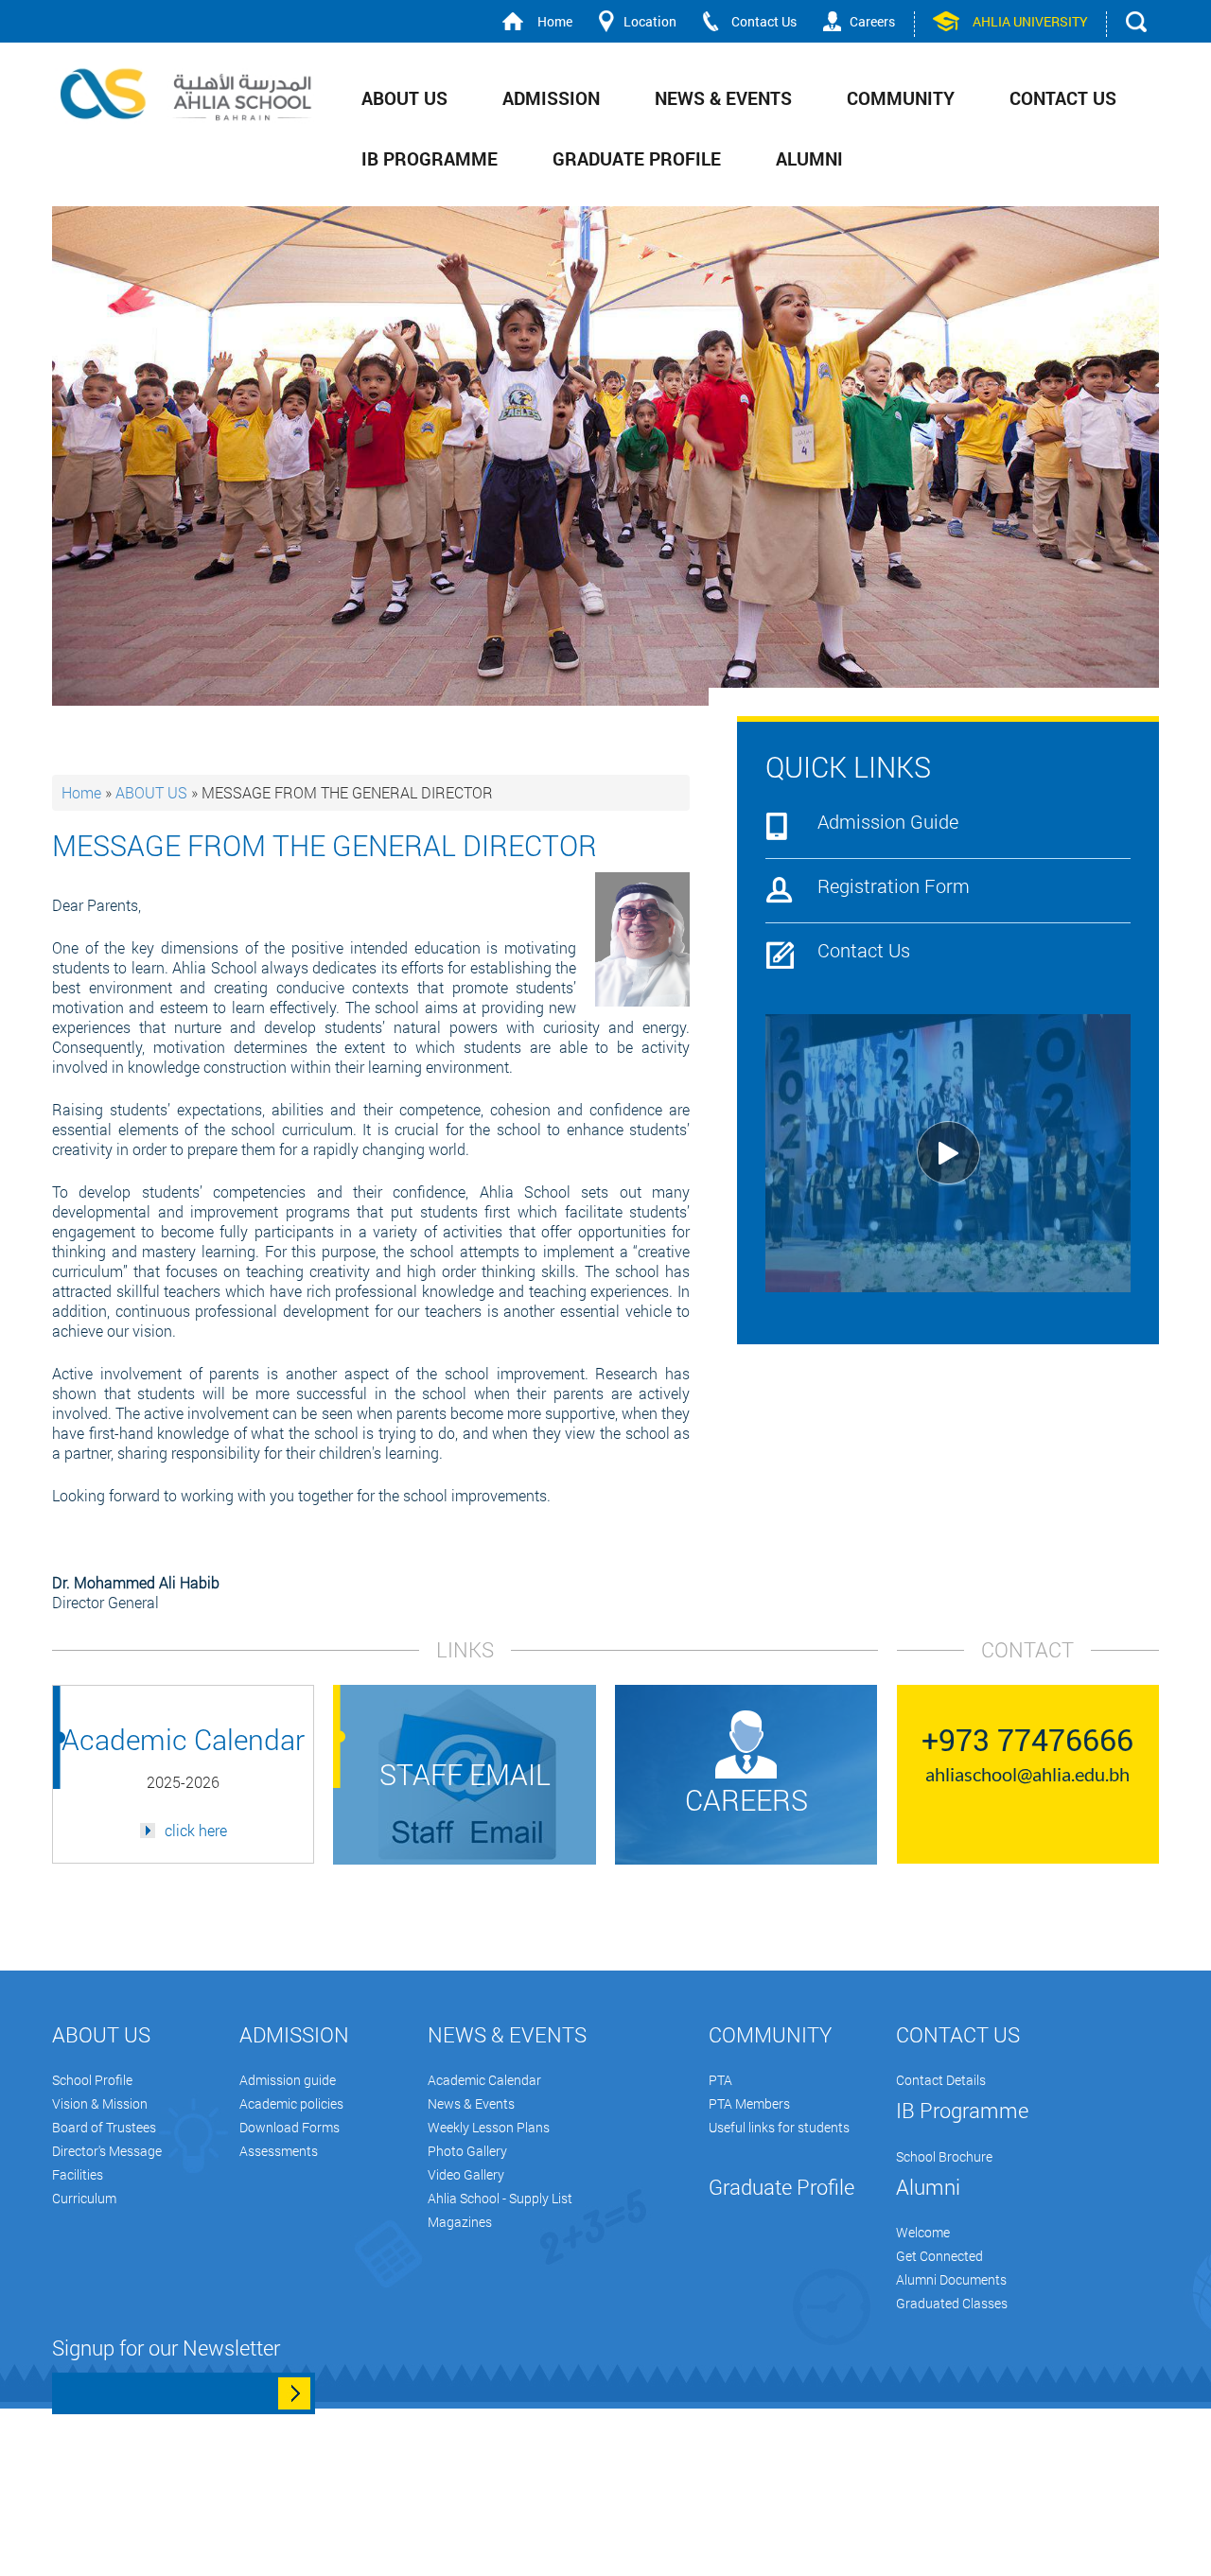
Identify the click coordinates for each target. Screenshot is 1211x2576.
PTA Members (749, 2103)
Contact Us (764, 21)
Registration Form (894, 887)
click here (196, 1831)
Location (650, 21)
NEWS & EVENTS (723, 98)
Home (555, 21)
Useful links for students (779, 2127)
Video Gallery (466, 2174)
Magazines (460, 2222)
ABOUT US (404, 98)
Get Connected (939, 2256)
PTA (720, 2080)
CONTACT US (1063, 98)
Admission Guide (888, 823)
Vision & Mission (100, 2103)
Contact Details (941, 2080)
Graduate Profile (637, 158)
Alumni (809, 158)
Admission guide (288, 2080)
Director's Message (107, 2151)
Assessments (279, 2151)
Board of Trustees (104, 2127)
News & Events (471, 2103)
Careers (872, 21)
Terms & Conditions (381, 2566)
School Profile (92, 2080)
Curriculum (84, 2198)
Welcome (923, 2232)
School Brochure (944, 2156)
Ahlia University (1030, 21)
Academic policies (291, 2103)
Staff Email (465, 1774)
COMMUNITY (901, 98)
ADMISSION (551, 98)
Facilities (78, 2174)
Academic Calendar (484, 2080)
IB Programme (430, 158)
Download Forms (290, 2127)
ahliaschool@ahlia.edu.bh (1027, 1774)
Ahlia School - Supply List (500, 2198)
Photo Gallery (467, 2151)
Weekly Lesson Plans (489, 2127)
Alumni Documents (951, 2279)
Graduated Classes (952, 2303)
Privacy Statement (539, 2566)
